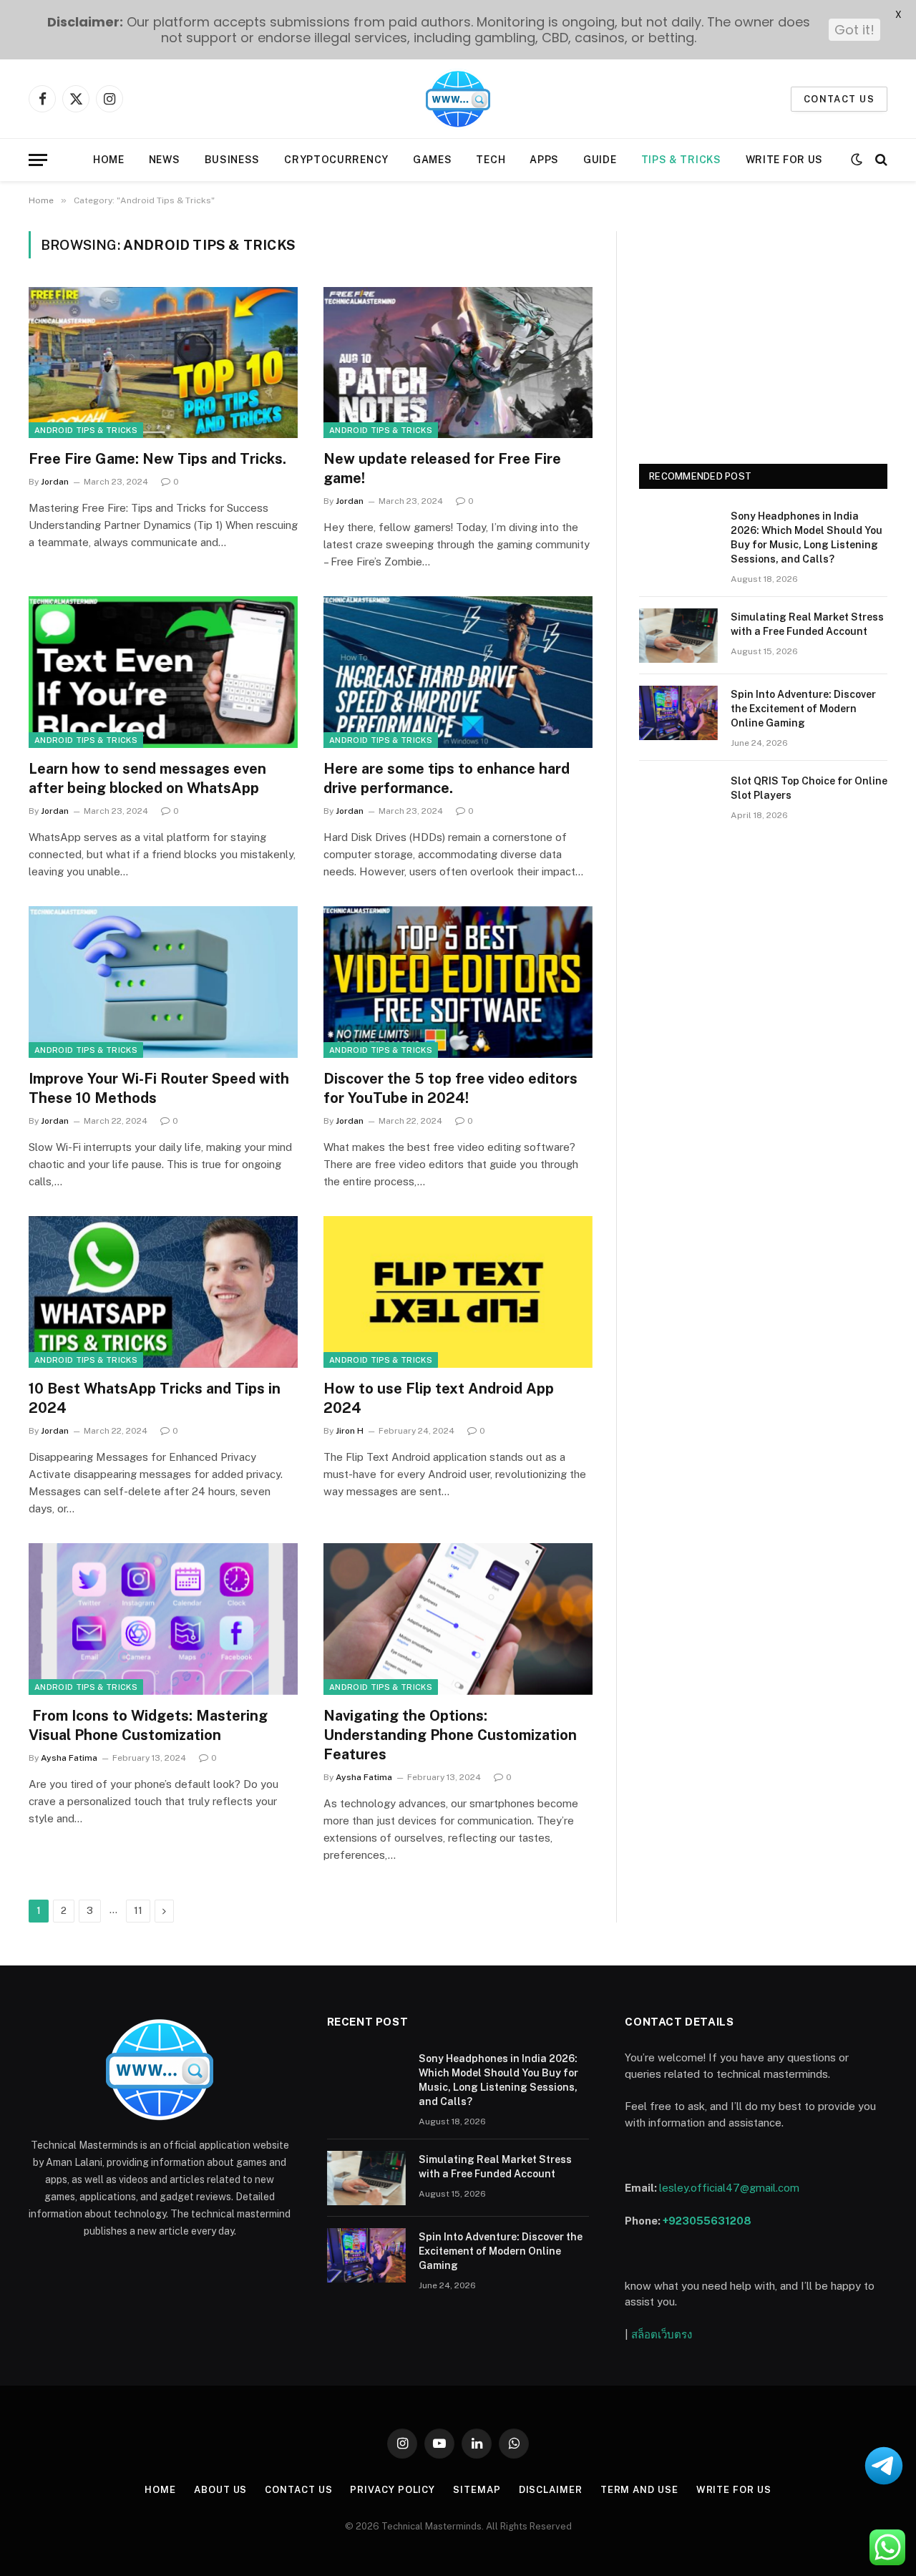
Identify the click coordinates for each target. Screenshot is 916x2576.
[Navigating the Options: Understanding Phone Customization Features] (458, 1619)
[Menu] (38, 160)
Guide (600, 160)
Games (433, 160)
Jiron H (350, 1431)
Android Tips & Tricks (86, 430)
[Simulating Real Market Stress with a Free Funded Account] (678, 636)
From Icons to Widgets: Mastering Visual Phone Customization (148, 1725)
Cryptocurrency (336, 160)
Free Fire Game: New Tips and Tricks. (157, 459)
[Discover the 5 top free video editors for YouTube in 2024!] (458, 982)
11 (138, 1911)
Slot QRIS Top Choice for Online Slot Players (809, 788)
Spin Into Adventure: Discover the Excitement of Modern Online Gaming (803, 709)
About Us (220, 2490)
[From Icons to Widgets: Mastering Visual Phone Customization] (163, 1619)
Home (109, 160)
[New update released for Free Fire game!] (458, 363)
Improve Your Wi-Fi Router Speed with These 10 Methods (159, 1088)
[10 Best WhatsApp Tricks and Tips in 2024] (163, 1292)
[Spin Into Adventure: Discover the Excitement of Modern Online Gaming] (678, 713)
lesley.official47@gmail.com (729, 2188)
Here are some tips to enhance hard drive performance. (447, 778)
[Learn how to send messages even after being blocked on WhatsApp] (163, 672)
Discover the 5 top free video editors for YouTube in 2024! (450, 1088)
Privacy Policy (393, 2490)
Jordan (55, 482)
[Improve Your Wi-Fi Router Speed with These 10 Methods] (163, 982)
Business (233, 160)
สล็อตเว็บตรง (662, 2334)
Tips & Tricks (681, 160)
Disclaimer (551, 2490)
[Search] (880, 160)
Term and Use (639, 2490)
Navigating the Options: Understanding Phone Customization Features (450, 1735)
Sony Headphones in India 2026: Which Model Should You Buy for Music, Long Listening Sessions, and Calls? (807, 538)
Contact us (839, 99)
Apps (544, 160)
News (165, 160)
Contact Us (298, 2490)
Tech (491, 160)
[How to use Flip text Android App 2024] (458, 1292)
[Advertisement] (763, 331)
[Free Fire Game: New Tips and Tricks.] (163, 363)
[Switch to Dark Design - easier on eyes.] (857, 160)
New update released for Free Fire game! (442, 468)
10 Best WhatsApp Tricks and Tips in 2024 (155, 1398)
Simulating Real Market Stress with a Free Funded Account (807, 624)
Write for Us (784, 160)
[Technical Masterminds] (458, 99)
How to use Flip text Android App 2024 (439, 1398)
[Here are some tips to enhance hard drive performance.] (458, 672)
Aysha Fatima (69, 1758)
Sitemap (477, 2490)
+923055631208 (707, 2221)
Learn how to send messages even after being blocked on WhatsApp (147, 778)
